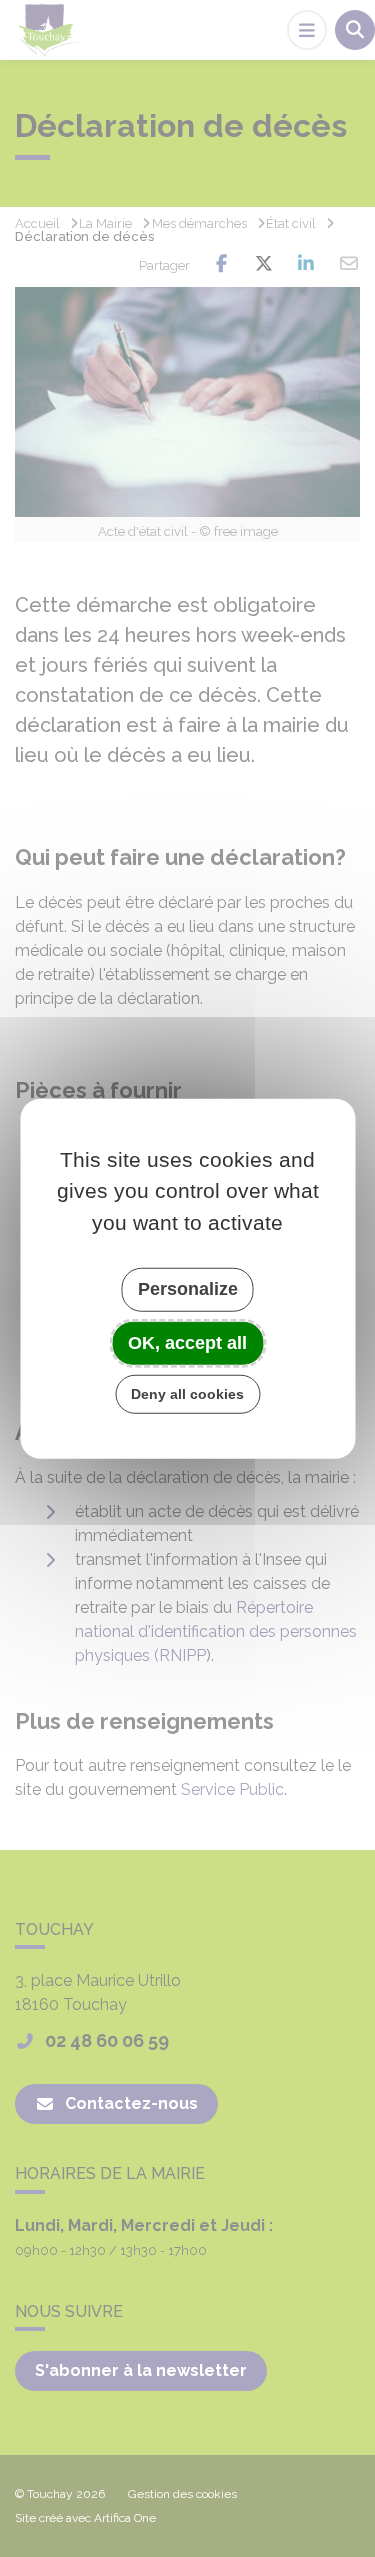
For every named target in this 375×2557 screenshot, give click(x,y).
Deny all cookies (187, 1394)
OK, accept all (187, 1342)
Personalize (188, 1289)
